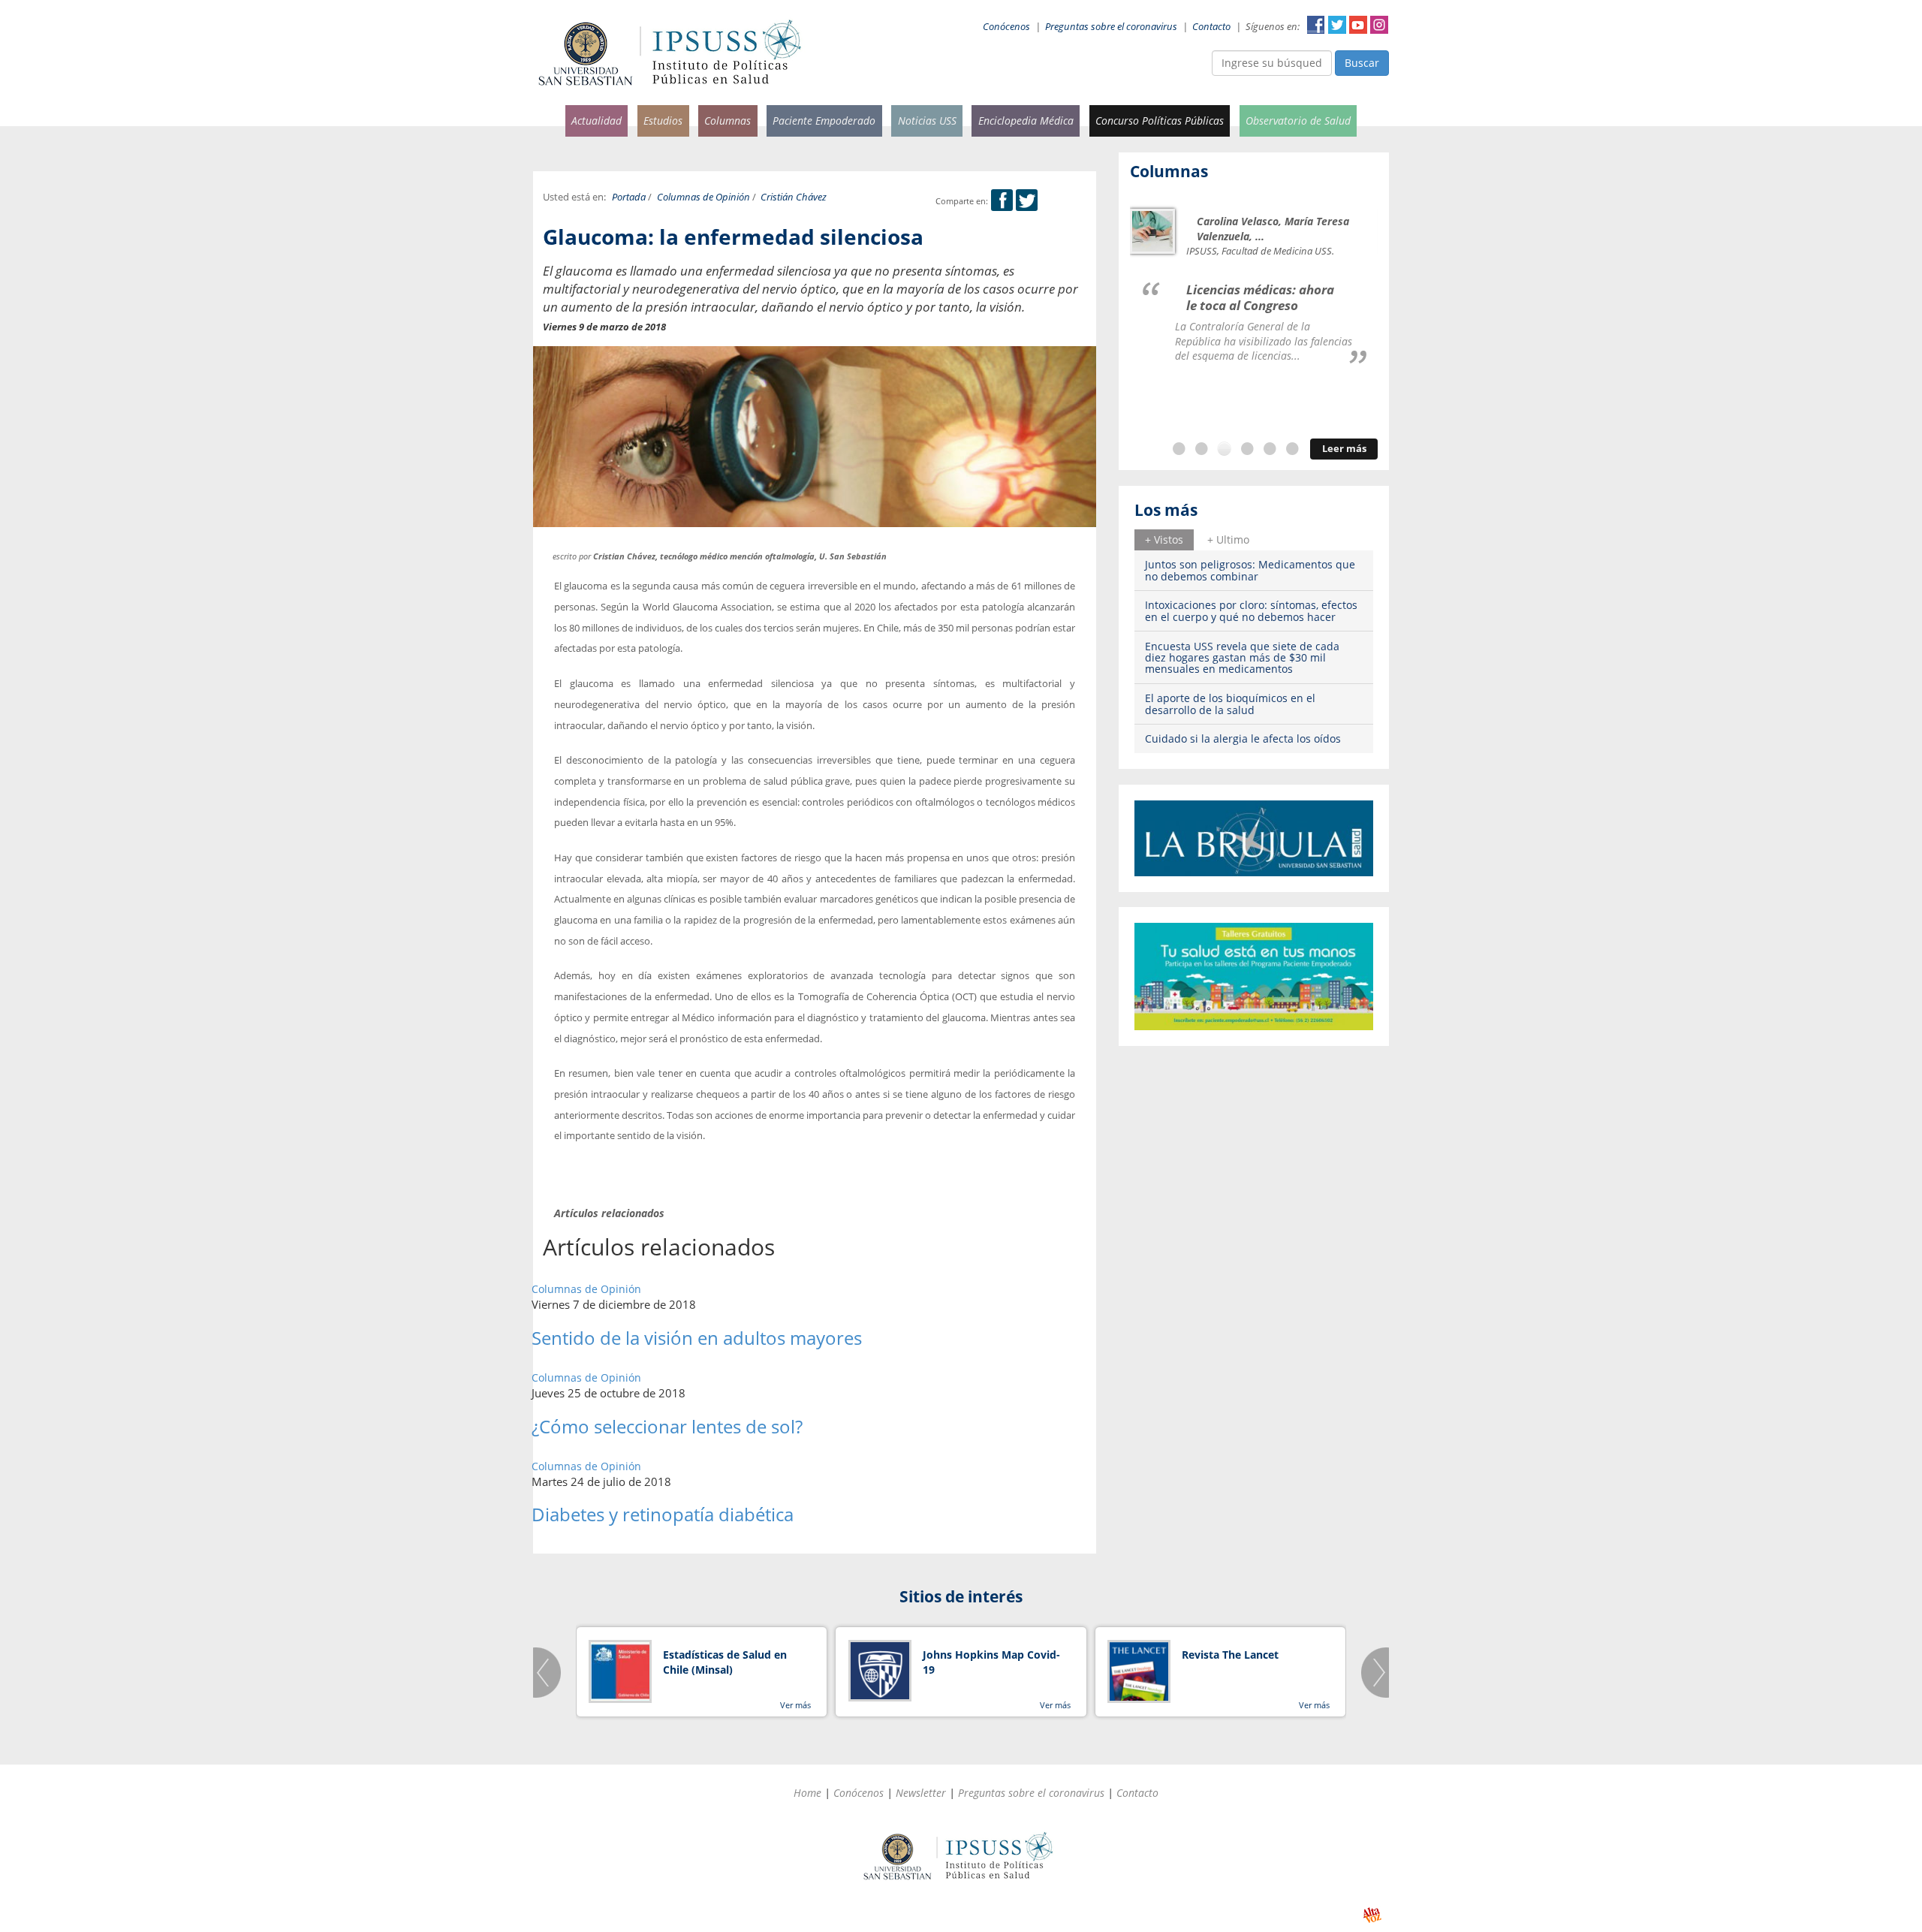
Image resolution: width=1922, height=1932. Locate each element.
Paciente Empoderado (824, 121)
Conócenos (1006, 27)
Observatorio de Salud (1298, 121)
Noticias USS (927, 121)
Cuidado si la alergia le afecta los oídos (1243, 738)
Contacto (1211, 27)
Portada (629, 197)
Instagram (1379, 25)
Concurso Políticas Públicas (1160, 121)
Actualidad (596, 121)
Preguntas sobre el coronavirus (1111, 27)
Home (807, 1793)
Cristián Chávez (794, 197)
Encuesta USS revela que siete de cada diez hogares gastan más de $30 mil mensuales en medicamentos (1242, 658)
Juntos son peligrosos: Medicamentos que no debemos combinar (1250, 570)
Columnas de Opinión (703, 197)
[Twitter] (1027, 201)
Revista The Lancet (1230, 1655)
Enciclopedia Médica (1026, 121)
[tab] (1164, 540)
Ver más (795, 1705)
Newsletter (921, 1793)
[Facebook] (1002, 201)
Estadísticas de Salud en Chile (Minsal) (725, 1662)
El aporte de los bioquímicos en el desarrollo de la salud (1230, 704)
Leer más (1344, 449)
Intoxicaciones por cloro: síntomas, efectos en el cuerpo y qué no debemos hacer (1251, 610)
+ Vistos (1164, 540)
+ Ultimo (1228, 540)
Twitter (1337, 25)
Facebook (1316, 25)
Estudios (663, 121)
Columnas (728, 121)
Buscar (1362, 63)
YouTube (1358, 25)
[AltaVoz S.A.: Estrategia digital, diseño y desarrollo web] (1372, 1915)
